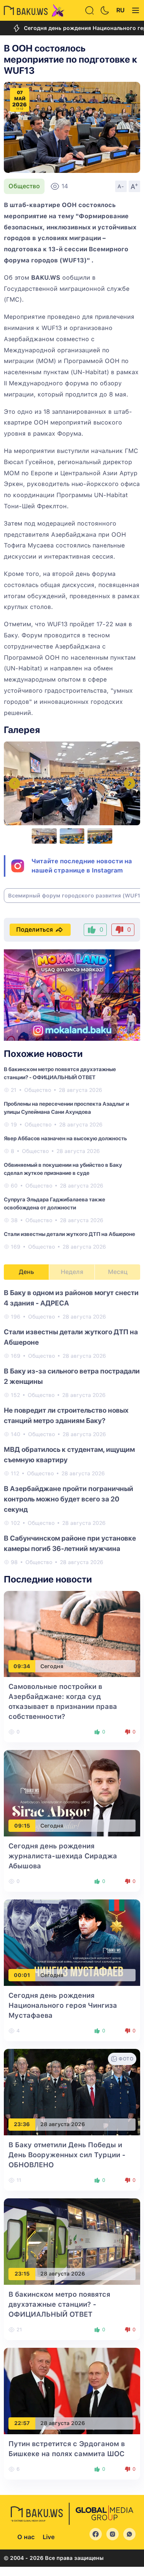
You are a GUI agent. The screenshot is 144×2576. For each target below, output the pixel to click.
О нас (26, 2537)
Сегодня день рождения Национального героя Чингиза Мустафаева (63, 2005)
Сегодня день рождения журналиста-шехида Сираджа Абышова (63, 1856)
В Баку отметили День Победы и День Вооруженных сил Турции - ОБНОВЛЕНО (67, 2155)
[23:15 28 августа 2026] (72, 2241)
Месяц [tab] (118, 1272)
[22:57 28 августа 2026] (72, 2390)
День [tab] (26, 1272)
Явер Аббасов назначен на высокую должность (65, 1138)
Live (49, 2537)
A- (121, 186)
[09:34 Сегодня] (72, 1633)
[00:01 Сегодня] (72, 1942)
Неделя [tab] (72, 1272)
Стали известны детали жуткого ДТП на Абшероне (70, 1234)
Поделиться (35, 930)
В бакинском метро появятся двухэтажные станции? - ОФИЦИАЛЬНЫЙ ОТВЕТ (59, 2304)
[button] (130, 784)
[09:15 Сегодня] (72, 1793)
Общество (24, 186)
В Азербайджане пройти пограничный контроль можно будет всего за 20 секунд (69, 1499)
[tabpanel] (72, 1427)
